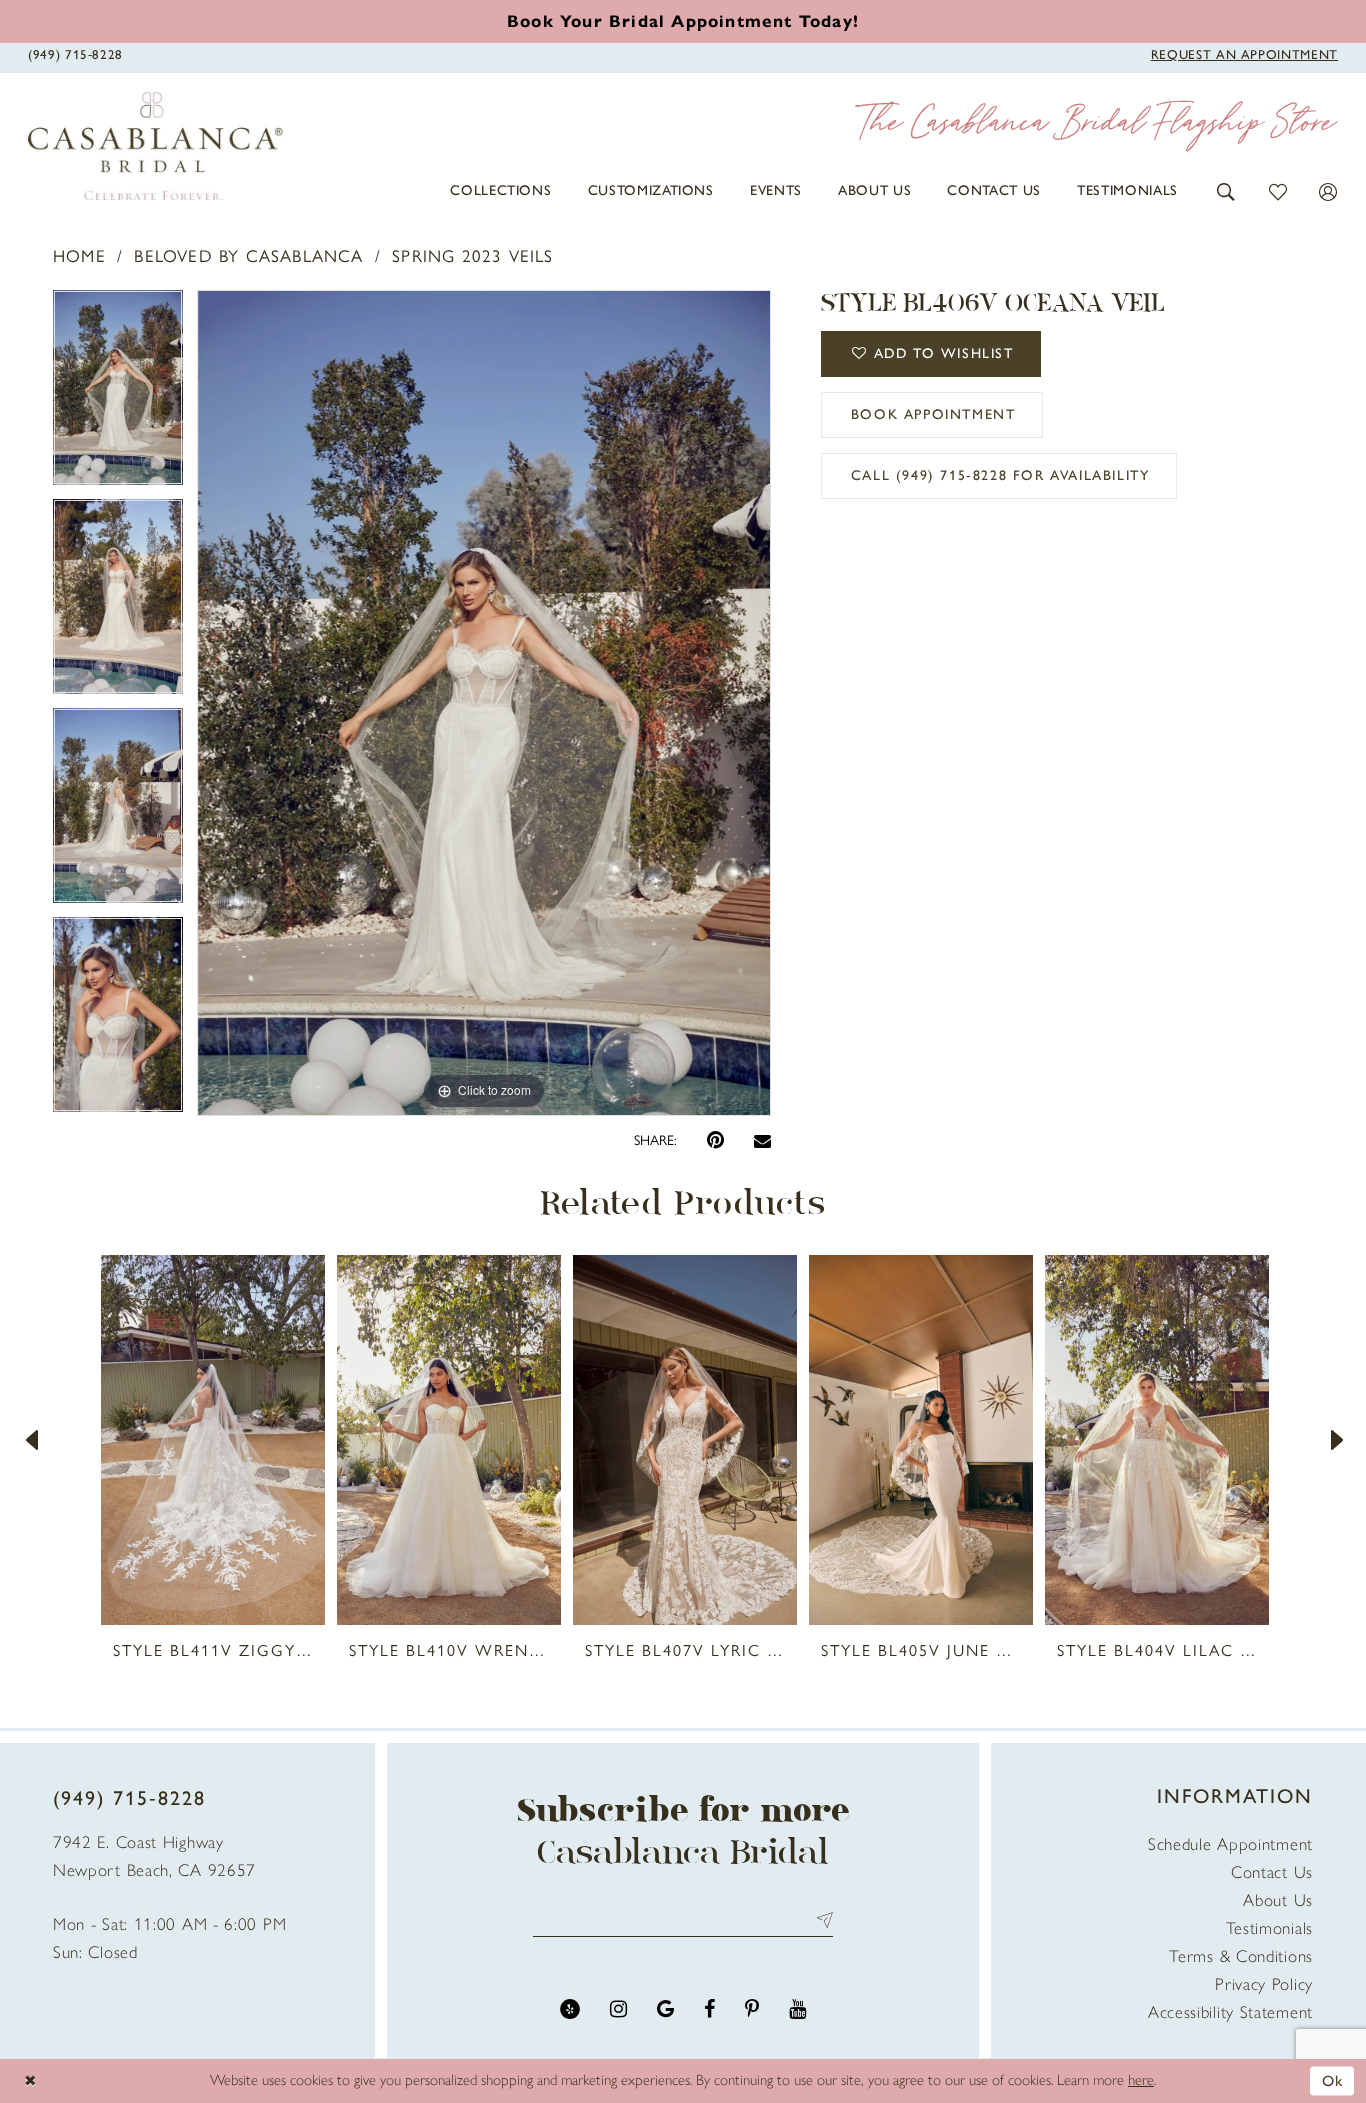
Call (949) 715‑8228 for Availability (1000, 475)
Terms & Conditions (1241, 1956)
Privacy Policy (1264, 1984)
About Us (1278, 1900)
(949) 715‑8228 (129, 1798)
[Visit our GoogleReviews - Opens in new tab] (665, 2009)
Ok (1333, 2080)
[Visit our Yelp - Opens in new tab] (570, 2009)
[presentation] (213, 1440)
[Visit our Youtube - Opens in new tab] (797, 2009)
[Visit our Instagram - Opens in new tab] (618, 2009)
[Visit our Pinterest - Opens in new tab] (752, 2009)
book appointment (933, 414)
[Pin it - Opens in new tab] (715, 1140)
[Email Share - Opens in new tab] (762, 1140)
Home (79, 256)
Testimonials (1269, 1928)
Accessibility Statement (1230, 2012)
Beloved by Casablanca (248, 256)
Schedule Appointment (1230, 1844)
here (1141, 2080)
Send (820, 1919)
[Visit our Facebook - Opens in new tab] (709, 2009)
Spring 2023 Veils (472, 256)
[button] (1226, 190)
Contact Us (1272, 1872)
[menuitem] (500, 191)
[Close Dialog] (30, 2080)
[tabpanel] (118, 394)
